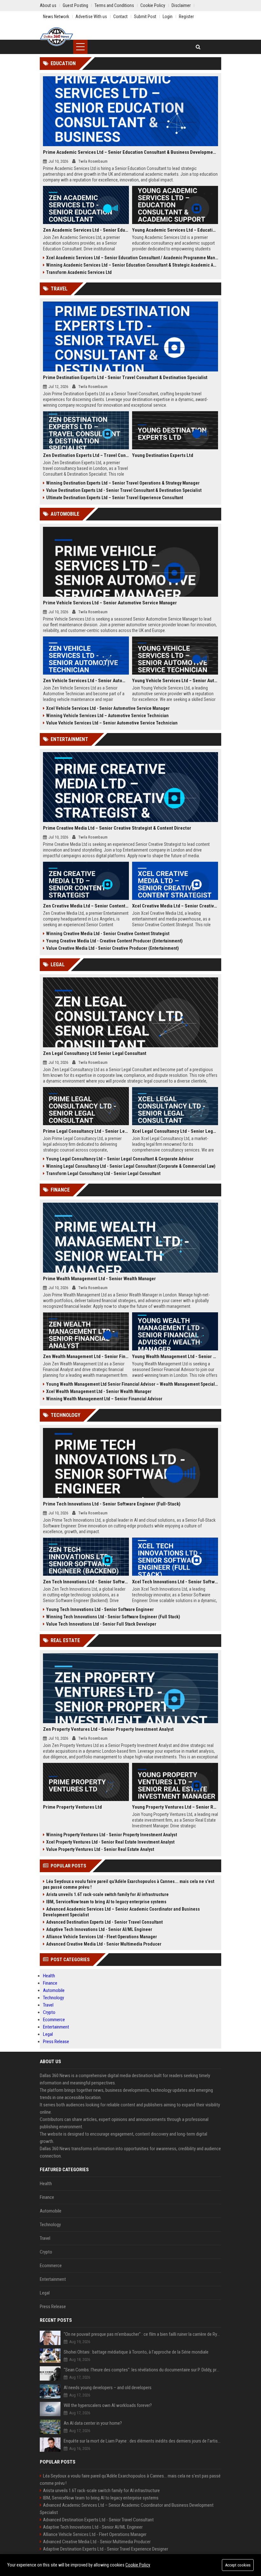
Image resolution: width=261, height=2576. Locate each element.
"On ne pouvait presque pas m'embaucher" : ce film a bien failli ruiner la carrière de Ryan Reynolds (142, 2334)
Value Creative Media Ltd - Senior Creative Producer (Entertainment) (113, 948)
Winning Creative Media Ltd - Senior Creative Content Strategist (108, 934)
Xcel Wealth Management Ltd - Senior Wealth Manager (99, 1391)
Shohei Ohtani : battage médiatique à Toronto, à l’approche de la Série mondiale (136, 2352)
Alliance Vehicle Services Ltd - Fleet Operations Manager (102, 1937)
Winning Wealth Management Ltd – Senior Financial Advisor (104, 1399)
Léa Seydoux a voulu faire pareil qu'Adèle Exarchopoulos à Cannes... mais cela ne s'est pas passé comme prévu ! (129, 1884)
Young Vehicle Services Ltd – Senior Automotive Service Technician (175, 681)
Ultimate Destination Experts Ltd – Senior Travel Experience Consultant (115, 498)
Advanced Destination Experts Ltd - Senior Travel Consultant (104, 1922)
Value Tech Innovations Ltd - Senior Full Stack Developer (101, 1624)
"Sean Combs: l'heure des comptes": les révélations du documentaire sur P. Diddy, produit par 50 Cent (142, 2370)
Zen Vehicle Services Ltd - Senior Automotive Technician (86, 681)
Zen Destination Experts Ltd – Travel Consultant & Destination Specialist (86, 455)
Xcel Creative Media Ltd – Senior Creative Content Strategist (175, 906)
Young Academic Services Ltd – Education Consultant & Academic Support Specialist (175, 230)
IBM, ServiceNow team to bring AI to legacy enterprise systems (106, 1902)
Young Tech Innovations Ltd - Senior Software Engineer (100, 1609)
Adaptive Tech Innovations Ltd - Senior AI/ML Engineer (99, 1929)
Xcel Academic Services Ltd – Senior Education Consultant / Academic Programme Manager (132, 258)
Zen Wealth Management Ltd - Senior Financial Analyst (86, 1356)
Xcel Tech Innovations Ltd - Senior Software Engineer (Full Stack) (175, 1582)
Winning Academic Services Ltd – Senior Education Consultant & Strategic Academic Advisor (132, 265)
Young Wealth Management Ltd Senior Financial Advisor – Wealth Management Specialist (132, 1384)
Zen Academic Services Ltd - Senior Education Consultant (86, 230)
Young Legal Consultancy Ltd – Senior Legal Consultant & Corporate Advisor (120, 1159)
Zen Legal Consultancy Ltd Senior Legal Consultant (95, 1053)
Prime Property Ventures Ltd (72, 1807)
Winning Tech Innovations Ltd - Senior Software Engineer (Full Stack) (113, 1617)
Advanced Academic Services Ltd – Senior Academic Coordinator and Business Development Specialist (121, 1912)
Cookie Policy (138, 2565)
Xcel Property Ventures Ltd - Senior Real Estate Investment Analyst (110, 1842)
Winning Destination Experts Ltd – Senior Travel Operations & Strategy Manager (123, 483)
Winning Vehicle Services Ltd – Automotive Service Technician (107, 716)
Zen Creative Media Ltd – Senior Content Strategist (86, 906)
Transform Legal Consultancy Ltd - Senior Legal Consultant (103, 1173)
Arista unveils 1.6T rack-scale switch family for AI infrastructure (107, 1894)
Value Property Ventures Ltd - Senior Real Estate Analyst (100, 1849)
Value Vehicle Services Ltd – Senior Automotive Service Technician (112, 723)
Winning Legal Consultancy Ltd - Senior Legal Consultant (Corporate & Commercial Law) (131, 1166)
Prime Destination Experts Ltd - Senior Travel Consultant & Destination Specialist (125, 377)
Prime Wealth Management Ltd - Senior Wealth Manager (99, 1279)
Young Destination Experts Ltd (163, 455)
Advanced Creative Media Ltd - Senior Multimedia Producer (104, 1944)
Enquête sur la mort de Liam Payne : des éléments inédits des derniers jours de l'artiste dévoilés (142, 2441)
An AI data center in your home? (93, 2423)
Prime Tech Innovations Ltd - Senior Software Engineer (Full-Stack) (112, 1504)
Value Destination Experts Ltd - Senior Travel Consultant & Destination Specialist (124, 490)
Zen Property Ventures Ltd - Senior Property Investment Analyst (108, 1729)
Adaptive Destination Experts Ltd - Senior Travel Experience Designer (106, 2549)
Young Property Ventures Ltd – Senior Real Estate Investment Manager (175, 1807)
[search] (198, 47)
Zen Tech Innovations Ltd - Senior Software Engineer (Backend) (86, 1582)
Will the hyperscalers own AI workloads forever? (108, 2405)
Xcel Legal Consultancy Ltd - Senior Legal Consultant (175, 1131)
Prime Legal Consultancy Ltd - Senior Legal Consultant (86, 1131)
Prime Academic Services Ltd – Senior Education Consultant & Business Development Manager (130, 152)
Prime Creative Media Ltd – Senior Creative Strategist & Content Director (117, 828)
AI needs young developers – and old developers (108, 2388)
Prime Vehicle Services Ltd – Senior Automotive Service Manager (110, 603)
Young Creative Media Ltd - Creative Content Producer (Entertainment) (114, 941)
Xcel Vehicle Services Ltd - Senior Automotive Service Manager (108, 708)
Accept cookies (238, 2565)
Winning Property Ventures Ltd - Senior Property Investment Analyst (112, 1835)
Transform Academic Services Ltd (79, 272)
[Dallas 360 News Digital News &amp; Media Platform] (56, 37)
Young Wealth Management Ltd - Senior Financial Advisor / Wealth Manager (175, 1356)
